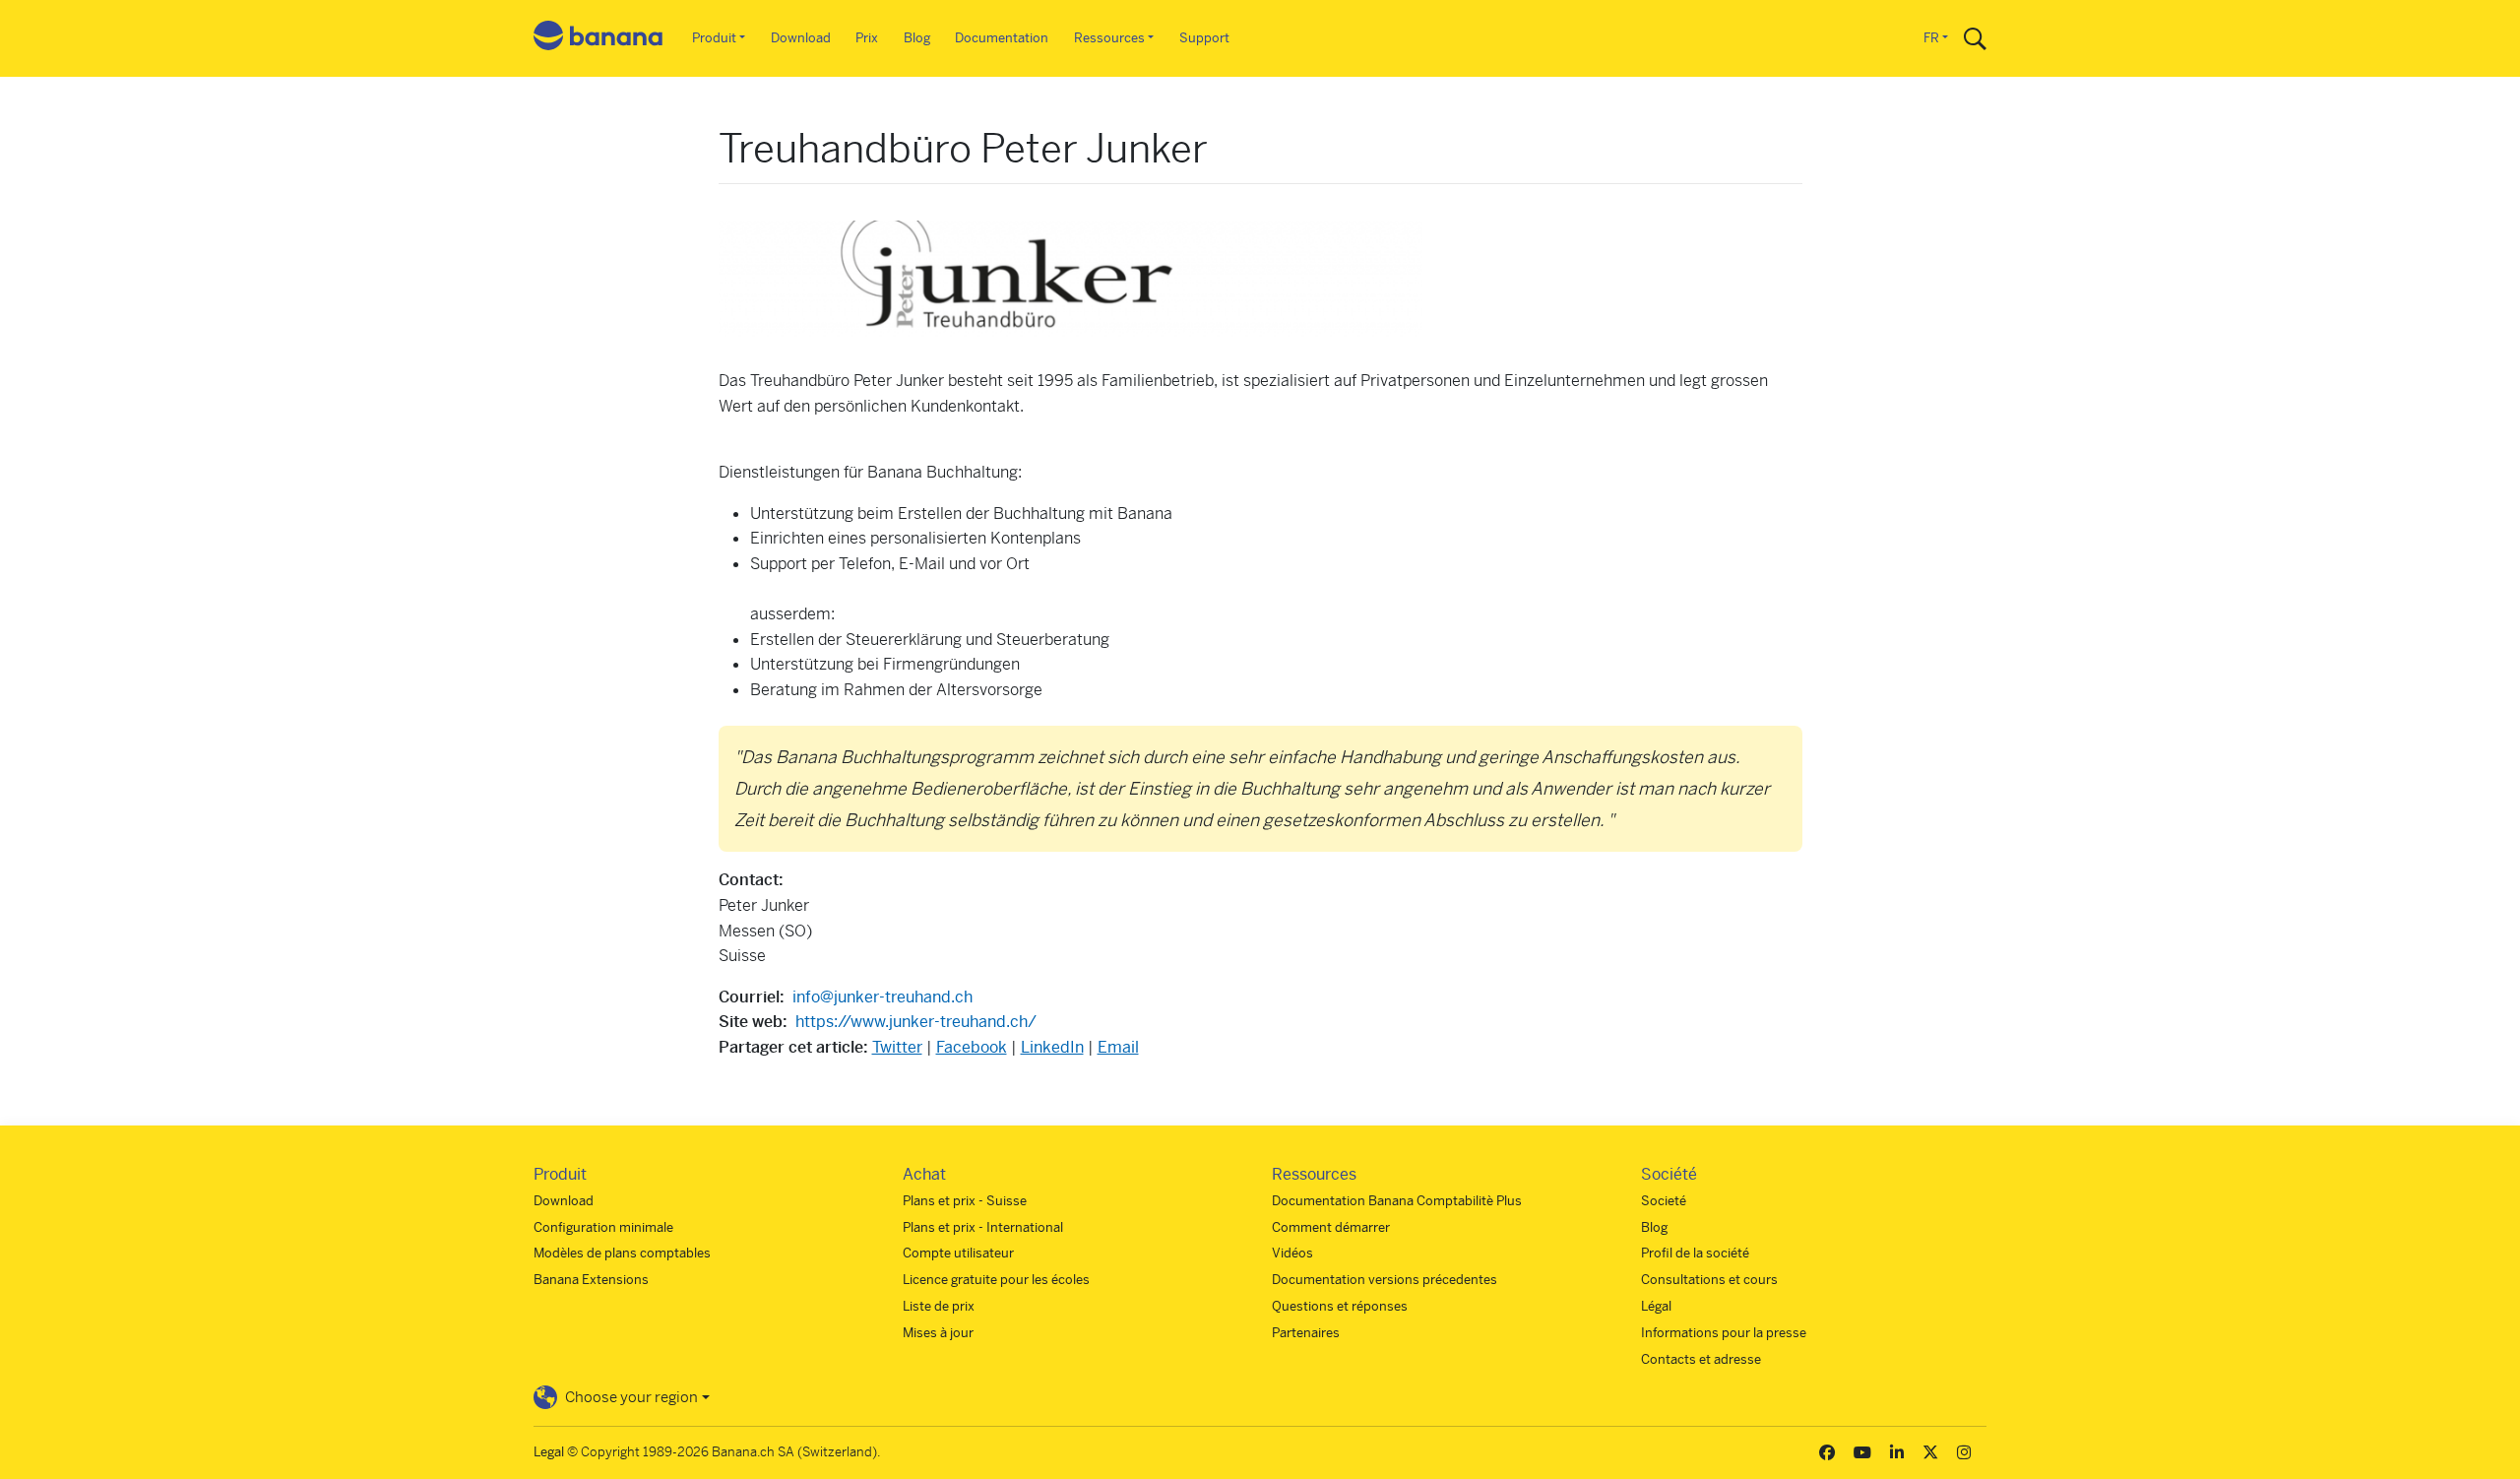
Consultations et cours (1709, 1280)
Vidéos (1292, 1253)
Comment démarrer (1331, 1227)
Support (1204, 38)
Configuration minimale (603, 1227)
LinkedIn (1052, 1047)
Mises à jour (938, 1333)
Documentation (1002, 38)
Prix (867, 38)
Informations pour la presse (1724, 1333)
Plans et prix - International (983, 1227)
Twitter (897, 1047)
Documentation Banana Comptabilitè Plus (1397, 1201)
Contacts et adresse (1701, 1359)
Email (1118, 1047)
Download (801, 38)
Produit (714, 38)
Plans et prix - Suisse (965, 1201)
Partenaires (1306, 1333)
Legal (549, 1452)
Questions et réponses (1340, 1306)
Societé (1664, 1201)
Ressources (1109, 38)
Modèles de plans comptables (622, 1253)
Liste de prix (939, 1306)
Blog (917, 38)
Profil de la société (1695, 1253)
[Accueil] (598, 39)
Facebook (972, 1047)
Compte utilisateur (958, 1253)
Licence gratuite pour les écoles (996, 1280)
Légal (1656, 1306)
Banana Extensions (591, 1280)
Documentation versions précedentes (1385, 1280)
